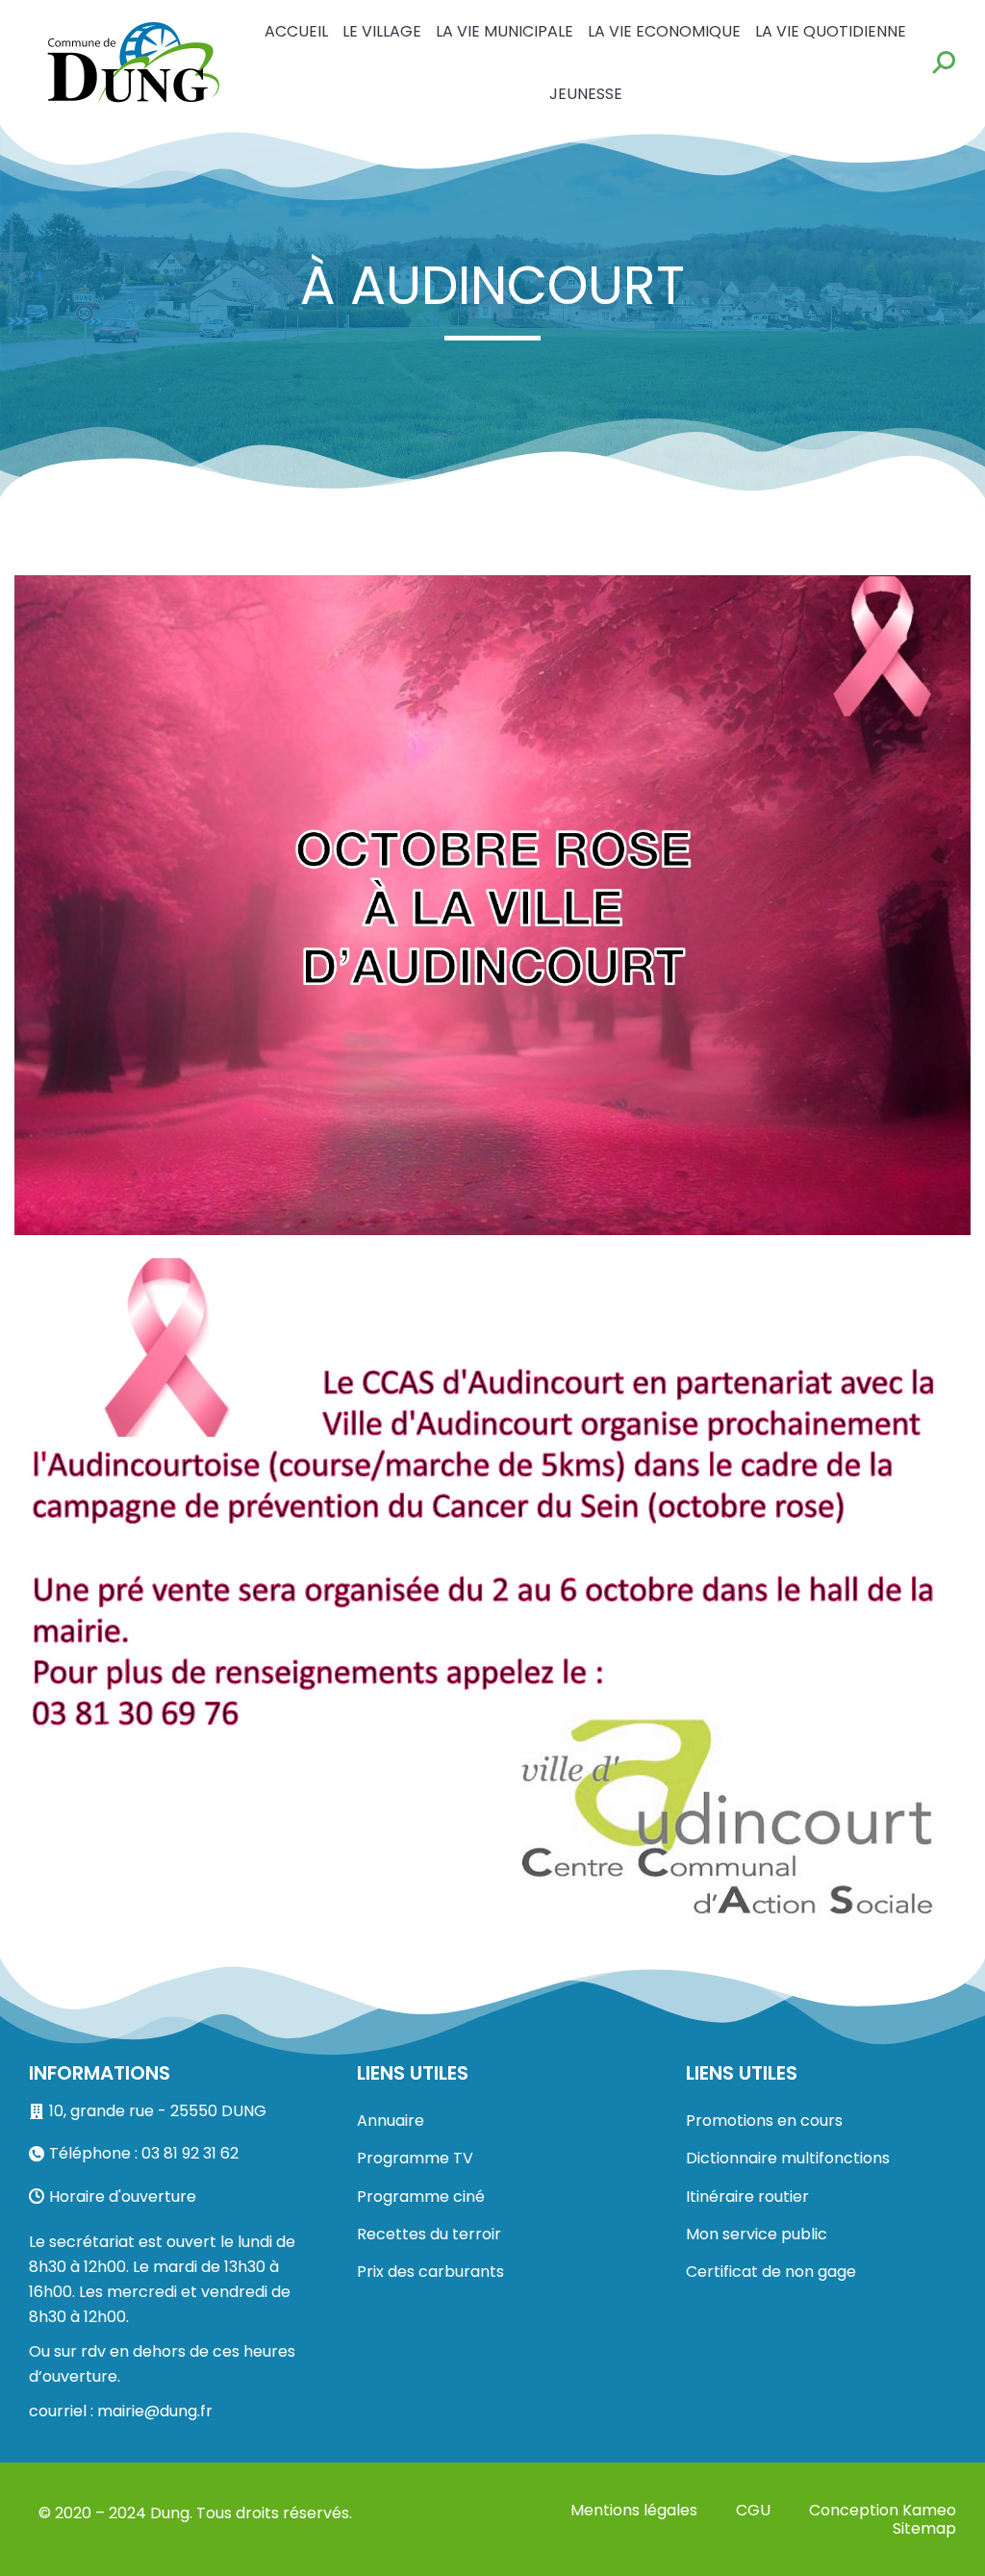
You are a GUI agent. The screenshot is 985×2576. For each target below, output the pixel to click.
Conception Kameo (883, 2510)
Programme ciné (421, 2197)
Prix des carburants (430, 2272)
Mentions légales (634, 2510)
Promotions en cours (764, 2121)
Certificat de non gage (771, 2272)
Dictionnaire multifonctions (788, 2158)
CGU (753, 2510)
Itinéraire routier (747, 2197)
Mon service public (757, 2234)
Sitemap (924, 2528)
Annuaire (391, 2121)
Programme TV (415, 2158)
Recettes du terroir (429, 2234)
